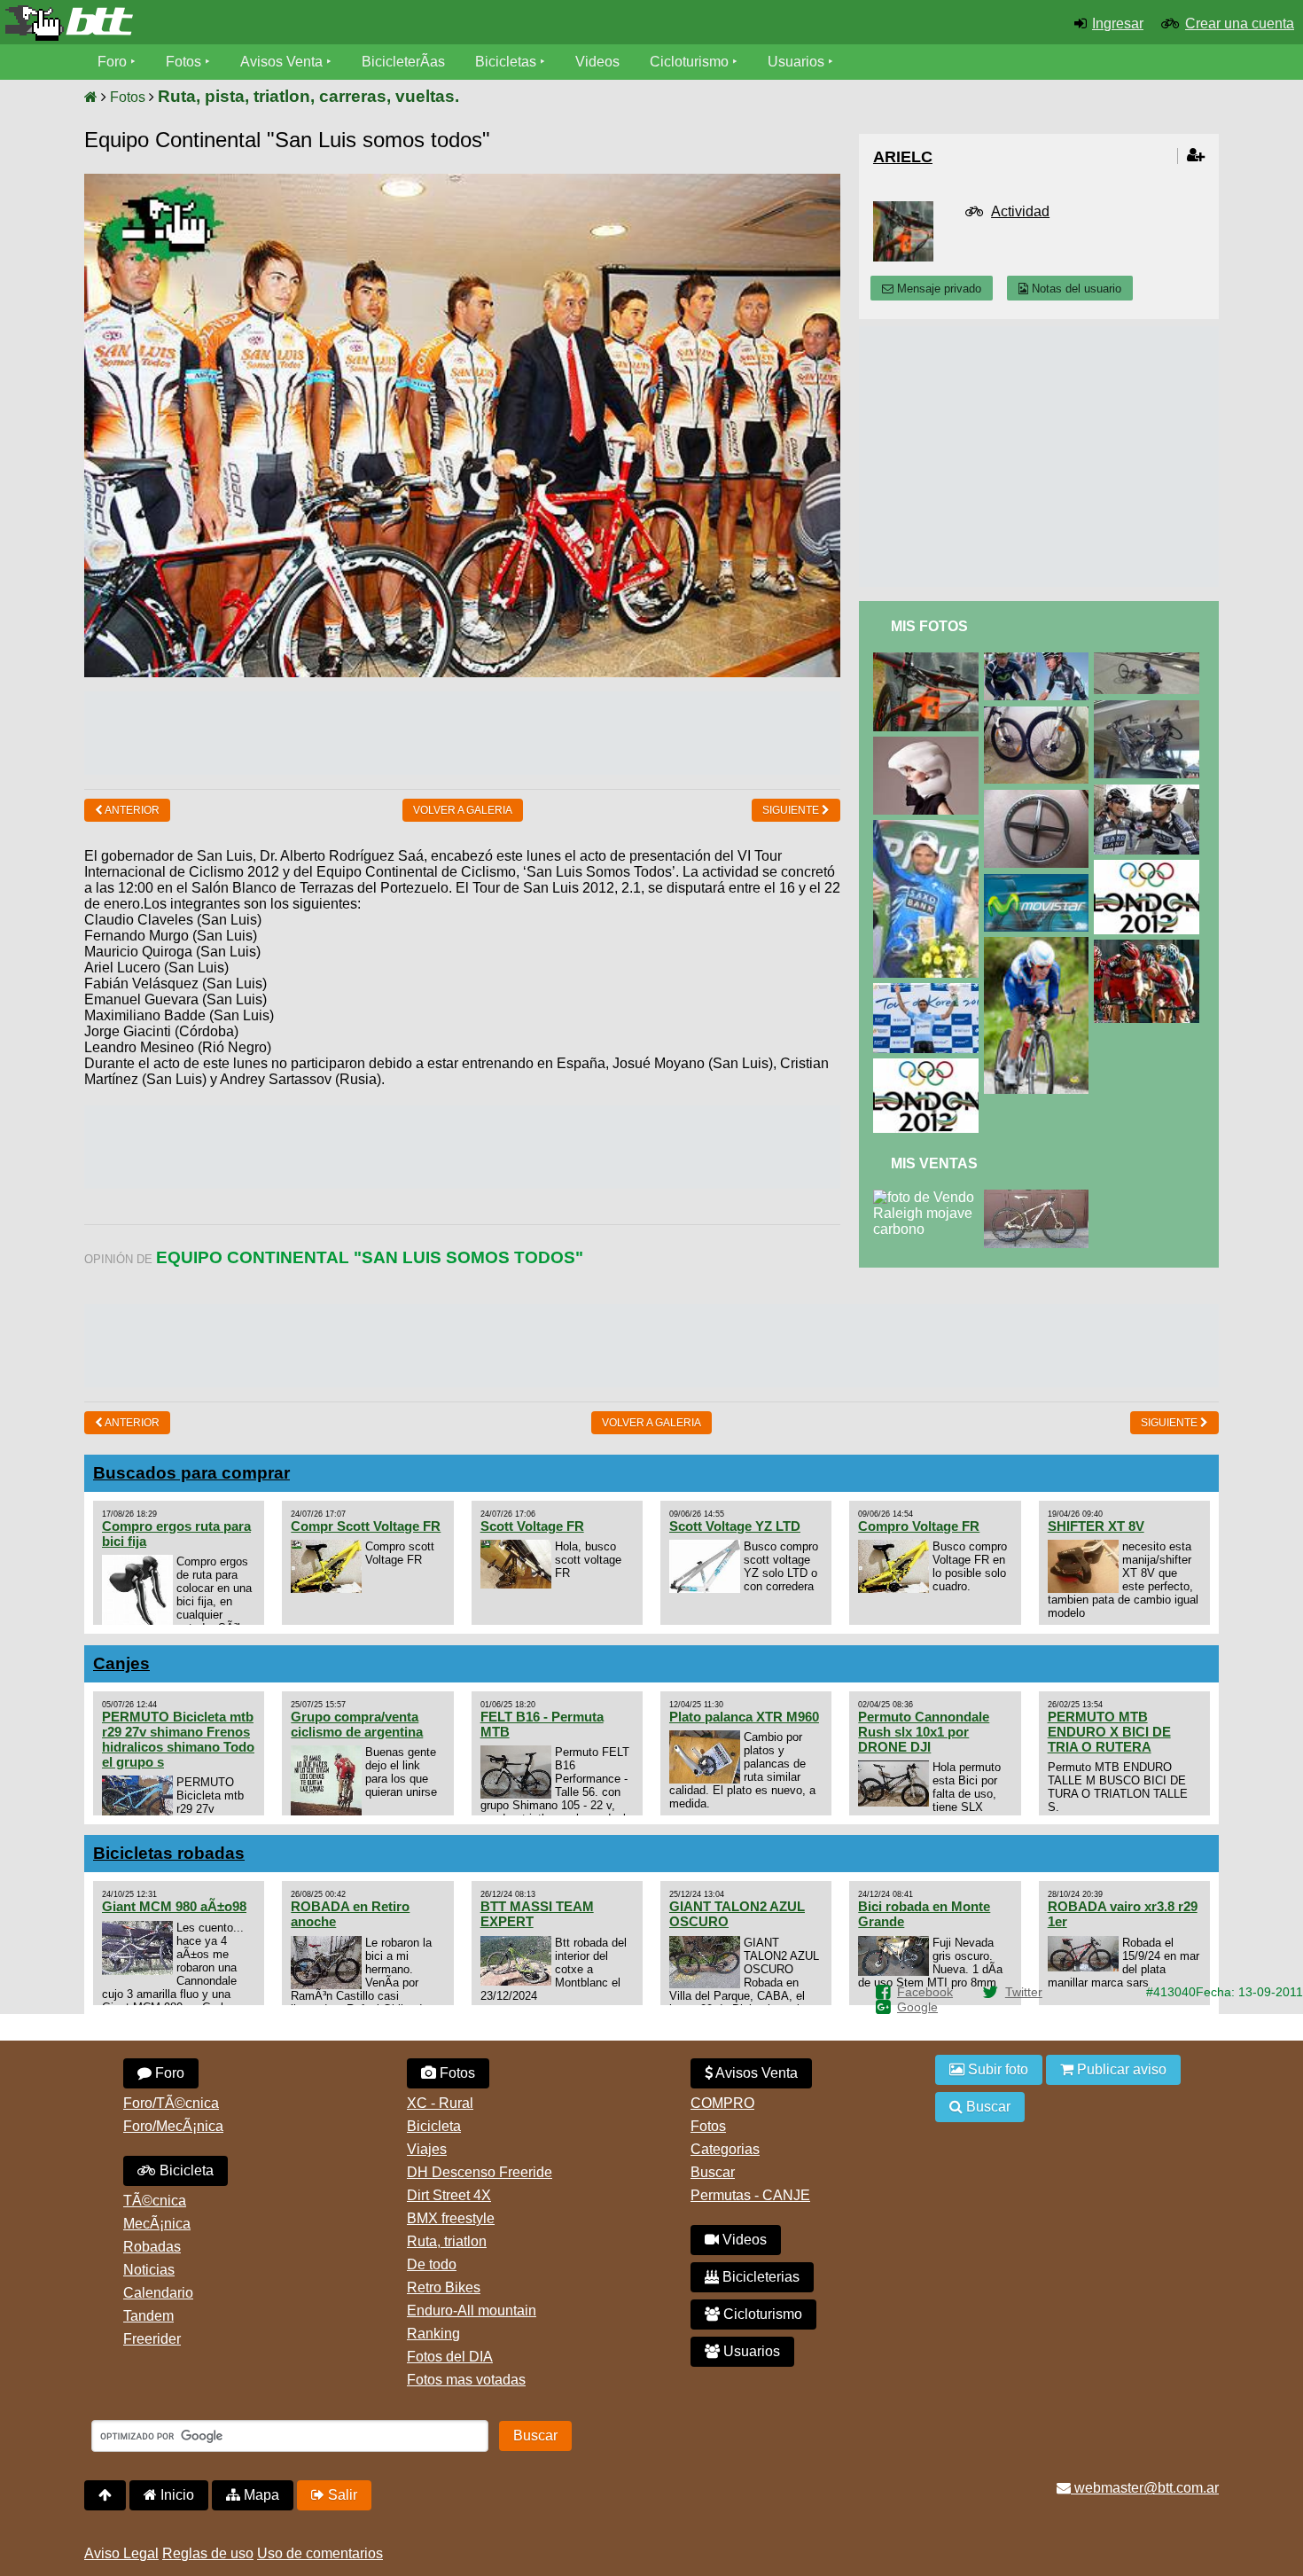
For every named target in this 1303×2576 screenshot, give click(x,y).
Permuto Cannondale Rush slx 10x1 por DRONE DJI (924, 1732)
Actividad (1020, 211)
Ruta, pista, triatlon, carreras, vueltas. (308, 96)
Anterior (131, 810)
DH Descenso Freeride (480, 2172)
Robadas (152, 2247)
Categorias (725, 2149)
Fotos (183, 62)
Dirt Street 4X (449, 2195)
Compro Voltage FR (919, 1526)
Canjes (121, 1663)
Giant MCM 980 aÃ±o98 (174, 1906)
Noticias (149, 2270)
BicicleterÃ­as (403, 62)
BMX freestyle (451, 2218)
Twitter (1024, 1992)
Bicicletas (507, 62)
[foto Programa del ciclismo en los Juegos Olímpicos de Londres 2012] (929, 1066)
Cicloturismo (689, 62)
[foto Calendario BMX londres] (1150, 867)
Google (917, 2007)
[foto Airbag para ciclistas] (929, 744)
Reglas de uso (208, 2553)
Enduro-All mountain (472, 2311)
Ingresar (1118, 23)
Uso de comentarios (320, 2553)
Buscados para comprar (191, 1473)
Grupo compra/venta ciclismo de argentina (357, 1724)
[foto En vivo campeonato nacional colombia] (1040, 660)
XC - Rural (440, 2103)
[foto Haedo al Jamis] (929, 827)
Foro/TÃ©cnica (171, 2103)
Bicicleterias (759, 2277)
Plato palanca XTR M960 (744, 1717)
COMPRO (722, 2103)
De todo (432, 2264)
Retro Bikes (444, 2287)
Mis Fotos (929, 626)
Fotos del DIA (450, 2357)
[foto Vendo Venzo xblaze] (1040, 1197)
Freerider (152, 2339)
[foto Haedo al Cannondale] (1150, 792)
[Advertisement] (463, 731)
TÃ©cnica (155, 2201)
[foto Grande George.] (1150, 947)
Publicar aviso (1120, 2069)
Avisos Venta (281, 62)
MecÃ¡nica (157, 2224)
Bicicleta (185, 2170)
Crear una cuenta (1240, 23)
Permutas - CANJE (750, 2195)
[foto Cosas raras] (1150, 660)
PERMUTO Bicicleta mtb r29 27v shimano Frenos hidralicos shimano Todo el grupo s (178, 1739)
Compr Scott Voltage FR (366, 1526)
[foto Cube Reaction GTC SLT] (929, 660)
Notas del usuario (1075, 289)
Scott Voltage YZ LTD (735, 1526)
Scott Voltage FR (532, 1526)
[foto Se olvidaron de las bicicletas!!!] (1150, 708)
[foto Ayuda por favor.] (1040, 797)
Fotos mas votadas (466, 2380)
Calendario (158, 2293)
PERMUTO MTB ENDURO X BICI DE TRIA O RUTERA (1109, 1732)
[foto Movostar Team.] (1040, 882)
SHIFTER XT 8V (1096, 1526)
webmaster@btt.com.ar (1145, 2488)
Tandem (148, 2316)
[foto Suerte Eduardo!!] (1040, 945)
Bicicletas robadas (169, 1853)
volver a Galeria (463, 810)
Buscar (713, 2172)
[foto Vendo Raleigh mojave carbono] (928, 1197)
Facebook (925, 1992)
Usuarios (796, 62)
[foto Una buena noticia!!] (929, 991)
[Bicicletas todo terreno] (217, 23)
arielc (903, 157)
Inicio (176, 2495)
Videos (597, 62)
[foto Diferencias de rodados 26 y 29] (1040, 714)
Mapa (260, 2495)
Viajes (427, 2149)
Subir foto (996, 2069)
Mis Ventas (934, 1163)
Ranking (433, 2334)
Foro (112, 62)
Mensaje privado (937, 289)
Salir (341, 2495)
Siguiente (792, 810)
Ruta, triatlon (447, 2241)
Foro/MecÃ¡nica (173, 2126)
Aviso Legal (121, 2553)
